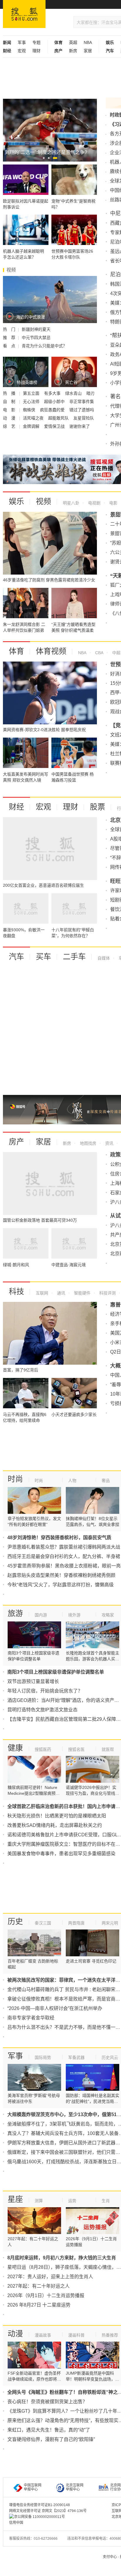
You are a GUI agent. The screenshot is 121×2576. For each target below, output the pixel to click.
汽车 (16, 957)
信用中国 (16, 2523)
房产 (16, 1142)
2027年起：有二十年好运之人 (38, 2286)
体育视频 (51, 651)
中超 (116, 653)
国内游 (41, 1615)
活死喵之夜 (34, 418)
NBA (88, 42)
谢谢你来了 (80, 426)
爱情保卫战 (55, 426)
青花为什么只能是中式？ (44, 346)
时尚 (15, 1479)
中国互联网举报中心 (33, 2487)
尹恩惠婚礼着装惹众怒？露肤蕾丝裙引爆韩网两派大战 (64, 1547)
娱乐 (16, 501)
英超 (73, 42)
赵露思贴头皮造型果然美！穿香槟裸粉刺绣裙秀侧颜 (61, 1575)
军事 (22, 42)
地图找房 (88, 1143)
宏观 (22, 51)
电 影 (10, 410)
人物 (72, 1481)
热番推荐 (110, 2335)
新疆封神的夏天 (36, 329)
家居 (88, 51)
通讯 (60, 1293)
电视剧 (94, 503)
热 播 (10, 393)
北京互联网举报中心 (75, 2487)
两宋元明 (110, 1923)
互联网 (42, 1293)
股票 (98, 807)
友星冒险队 (84, 418)
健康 (15, 1748)
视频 (43, 501)
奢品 (106, 1481)
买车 (43, 957)
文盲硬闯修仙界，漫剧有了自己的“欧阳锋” (51, 2439)
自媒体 (104, 958)
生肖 (106, 2201)
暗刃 (90, 393)
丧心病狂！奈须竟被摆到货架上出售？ (47, 2402)
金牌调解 (32, 426)
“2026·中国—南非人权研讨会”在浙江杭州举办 (55, 2008)
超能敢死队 (59, 418)
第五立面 (32, 393)
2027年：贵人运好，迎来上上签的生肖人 (50, 2277)
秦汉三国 (43, 1923)
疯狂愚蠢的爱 (53, 410)
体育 (16, 651)
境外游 (74, 1615)
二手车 (74, 957)
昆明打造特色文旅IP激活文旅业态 (42, 1710)
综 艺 (10, 426)
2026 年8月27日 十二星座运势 (39, 2305)
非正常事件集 (82, 402)
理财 (36, 51)
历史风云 (110, 2057)
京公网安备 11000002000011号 (40, 2517)
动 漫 (10, 418)
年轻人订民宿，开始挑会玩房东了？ (45, 1691)
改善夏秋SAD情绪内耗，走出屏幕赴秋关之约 (55, 1825)
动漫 (15, 2334)
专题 (36, 42)
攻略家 (108, 1615)
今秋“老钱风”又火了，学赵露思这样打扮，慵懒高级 (60, 1585)
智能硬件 (82, 1293)
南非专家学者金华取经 (31, 2018)
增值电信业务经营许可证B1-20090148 (40, 2505)
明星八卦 (71, 503)
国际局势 (43, 2057)
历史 (15, 1922)
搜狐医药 (43, 1749)
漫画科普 (76, 2335)
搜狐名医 (76, 1749)
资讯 (109, 1143)
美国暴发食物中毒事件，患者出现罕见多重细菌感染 (61, 1854)
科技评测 (107, 1293)
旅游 (15, 1613)
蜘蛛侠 (30, 410)
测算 (39, 2201)
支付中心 (110, 2557)
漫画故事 (43, 2335)
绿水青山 (74, 393)
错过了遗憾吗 (82, 410)
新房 (73, 51)
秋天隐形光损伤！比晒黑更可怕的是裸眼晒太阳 (57, 1816)
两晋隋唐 (76, 1923)
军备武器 (76, 2057)
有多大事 (53, 393)
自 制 (10, 402)
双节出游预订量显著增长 (33, 1681)
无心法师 (32, 402)
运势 (72, 2201)
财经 (16, 807)
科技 (16, 1292)
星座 (15, 2199)
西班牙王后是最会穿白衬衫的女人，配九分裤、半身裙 (64, 1556)
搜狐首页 (24, 14)
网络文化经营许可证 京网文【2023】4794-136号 (48, 2511)
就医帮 (108, 1749)
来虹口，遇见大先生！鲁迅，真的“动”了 (49, 2430)
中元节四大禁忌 (36, 338)
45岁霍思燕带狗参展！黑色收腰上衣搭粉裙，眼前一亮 (64, 1566)
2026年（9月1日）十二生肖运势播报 (46, 2295)
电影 (113, 503)
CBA (99, 653)
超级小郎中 (55, 402)
